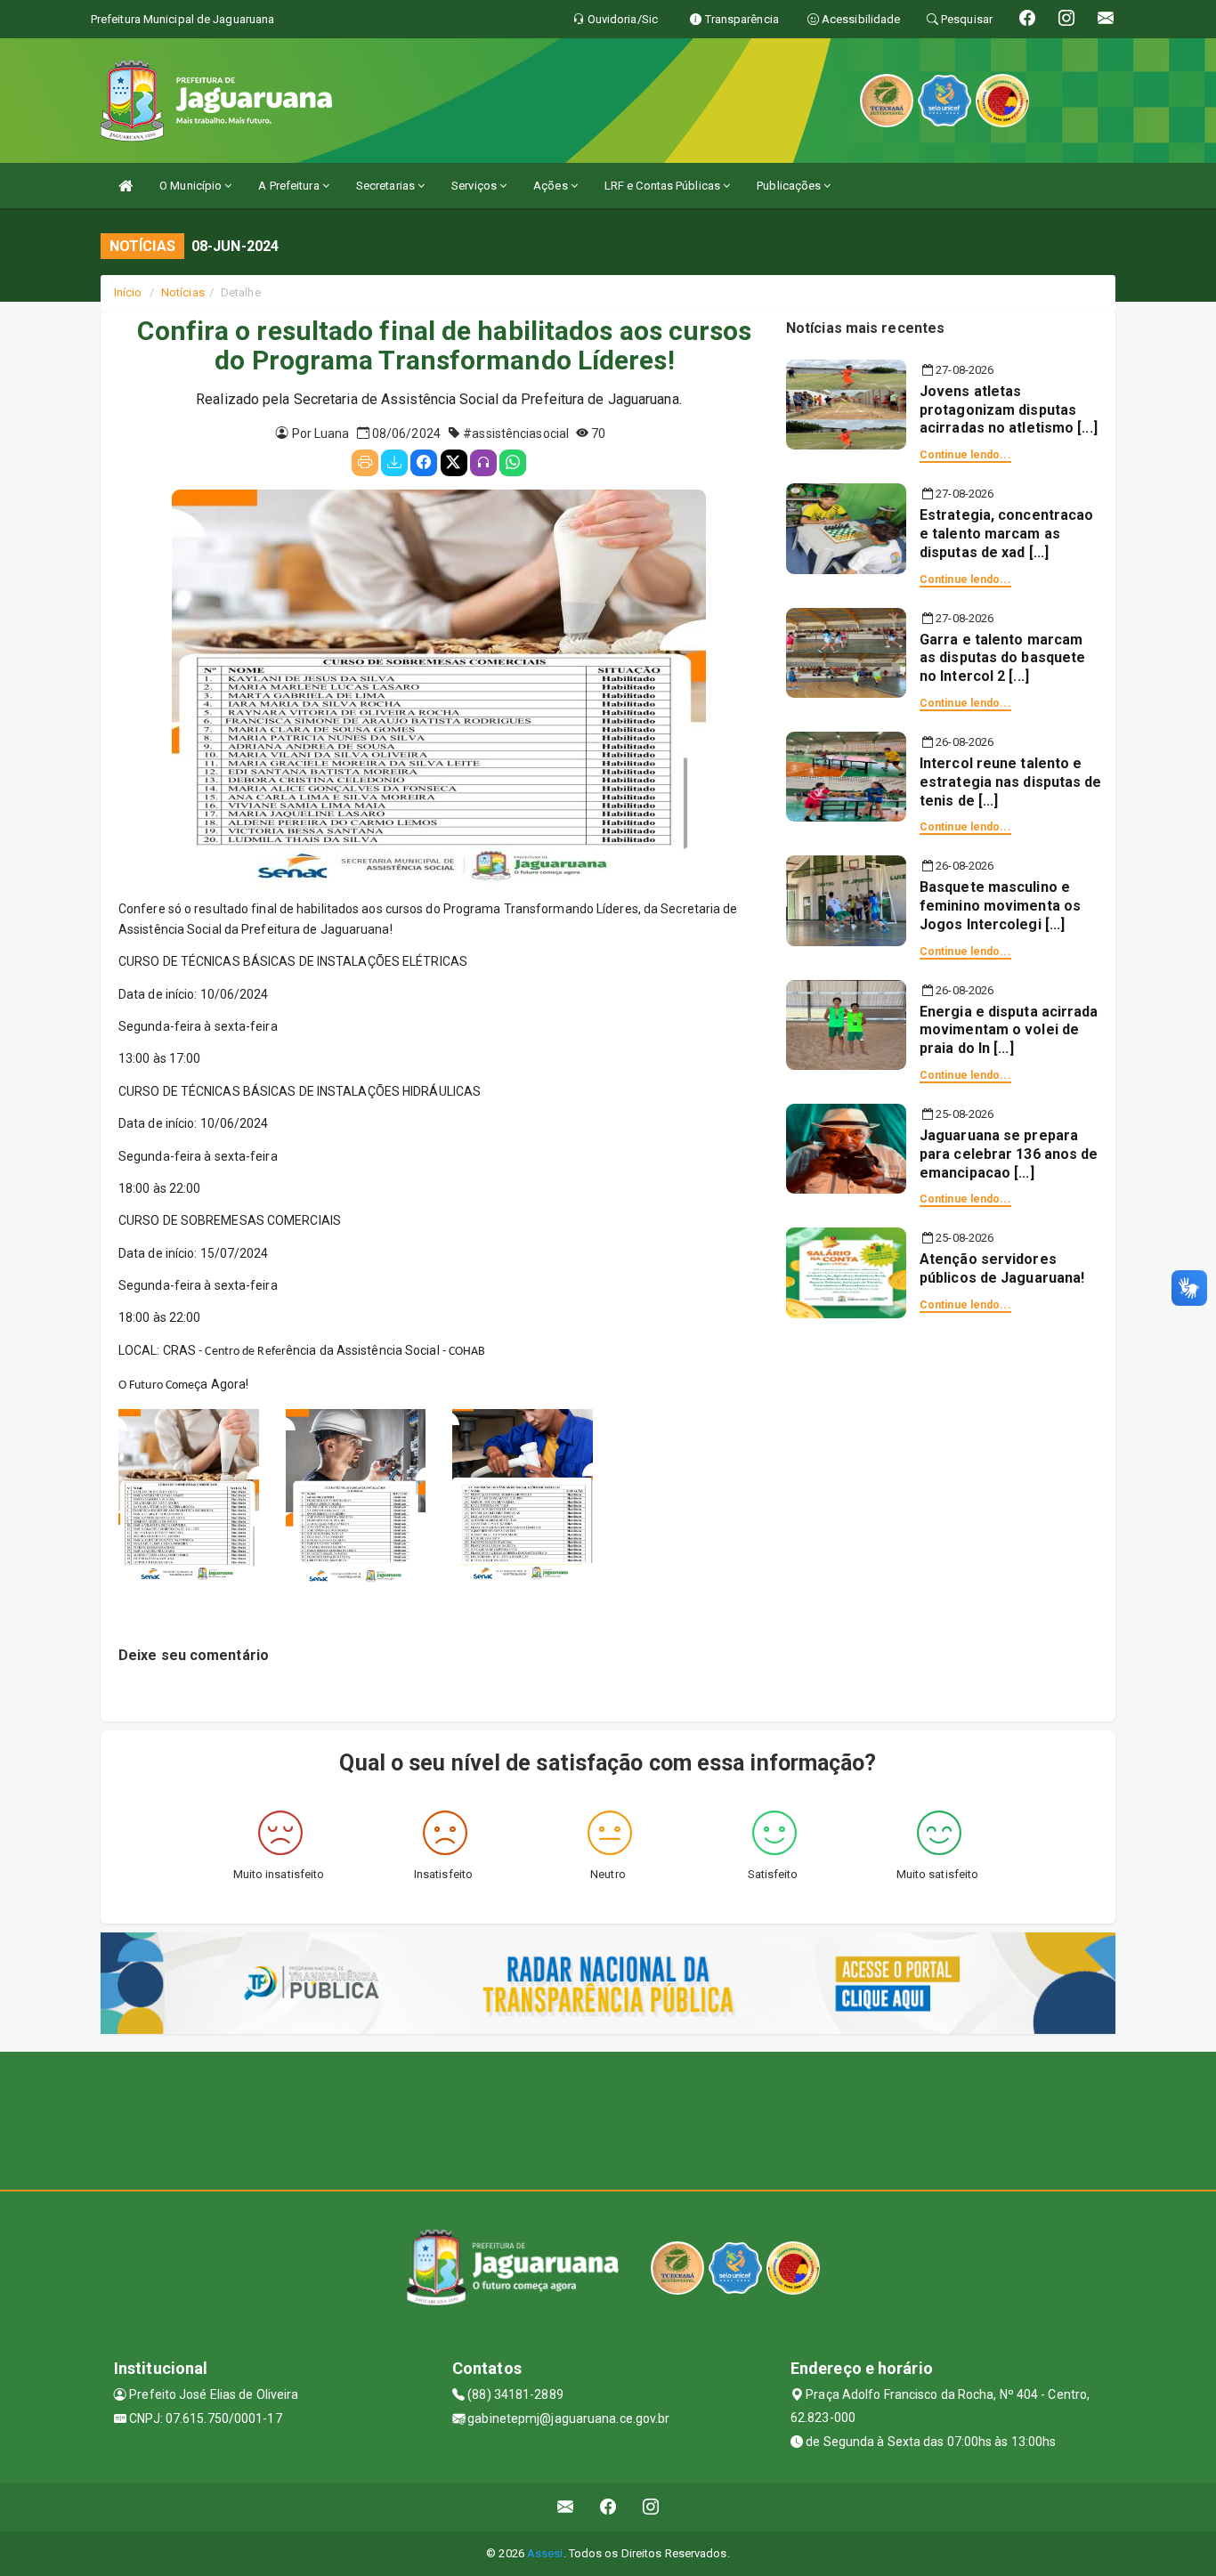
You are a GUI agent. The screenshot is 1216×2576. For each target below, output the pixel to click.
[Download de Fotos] (394, 463)
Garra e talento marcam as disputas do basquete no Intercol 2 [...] (1002, 658)
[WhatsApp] (513, 463)
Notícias (183, 292)
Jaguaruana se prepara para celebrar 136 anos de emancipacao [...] (1009, 1154)
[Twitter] (454, 463)
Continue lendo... (965, 455)
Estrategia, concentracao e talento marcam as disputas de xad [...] (1006, 534)
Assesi (545, 2553)
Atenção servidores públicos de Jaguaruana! (1002, 1268)
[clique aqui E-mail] (566, 2507)
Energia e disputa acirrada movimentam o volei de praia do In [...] (1009, 1030)
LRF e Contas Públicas (664, 186)
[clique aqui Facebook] (608, 2507)
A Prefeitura (290, 186)
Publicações (790, 186)
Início (128, 292)
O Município (192, 186)
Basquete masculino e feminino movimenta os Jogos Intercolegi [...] (1000, 906)
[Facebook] (424, 463)
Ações (552, 186)
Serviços (475, 186)
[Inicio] (126, 186)
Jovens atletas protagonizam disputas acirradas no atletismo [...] (1009, 410)
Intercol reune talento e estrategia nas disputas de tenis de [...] (1011, 782)
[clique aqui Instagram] (651, 2507)
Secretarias (387, 186)
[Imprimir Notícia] (365, 463)
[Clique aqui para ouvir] (483, 463)
